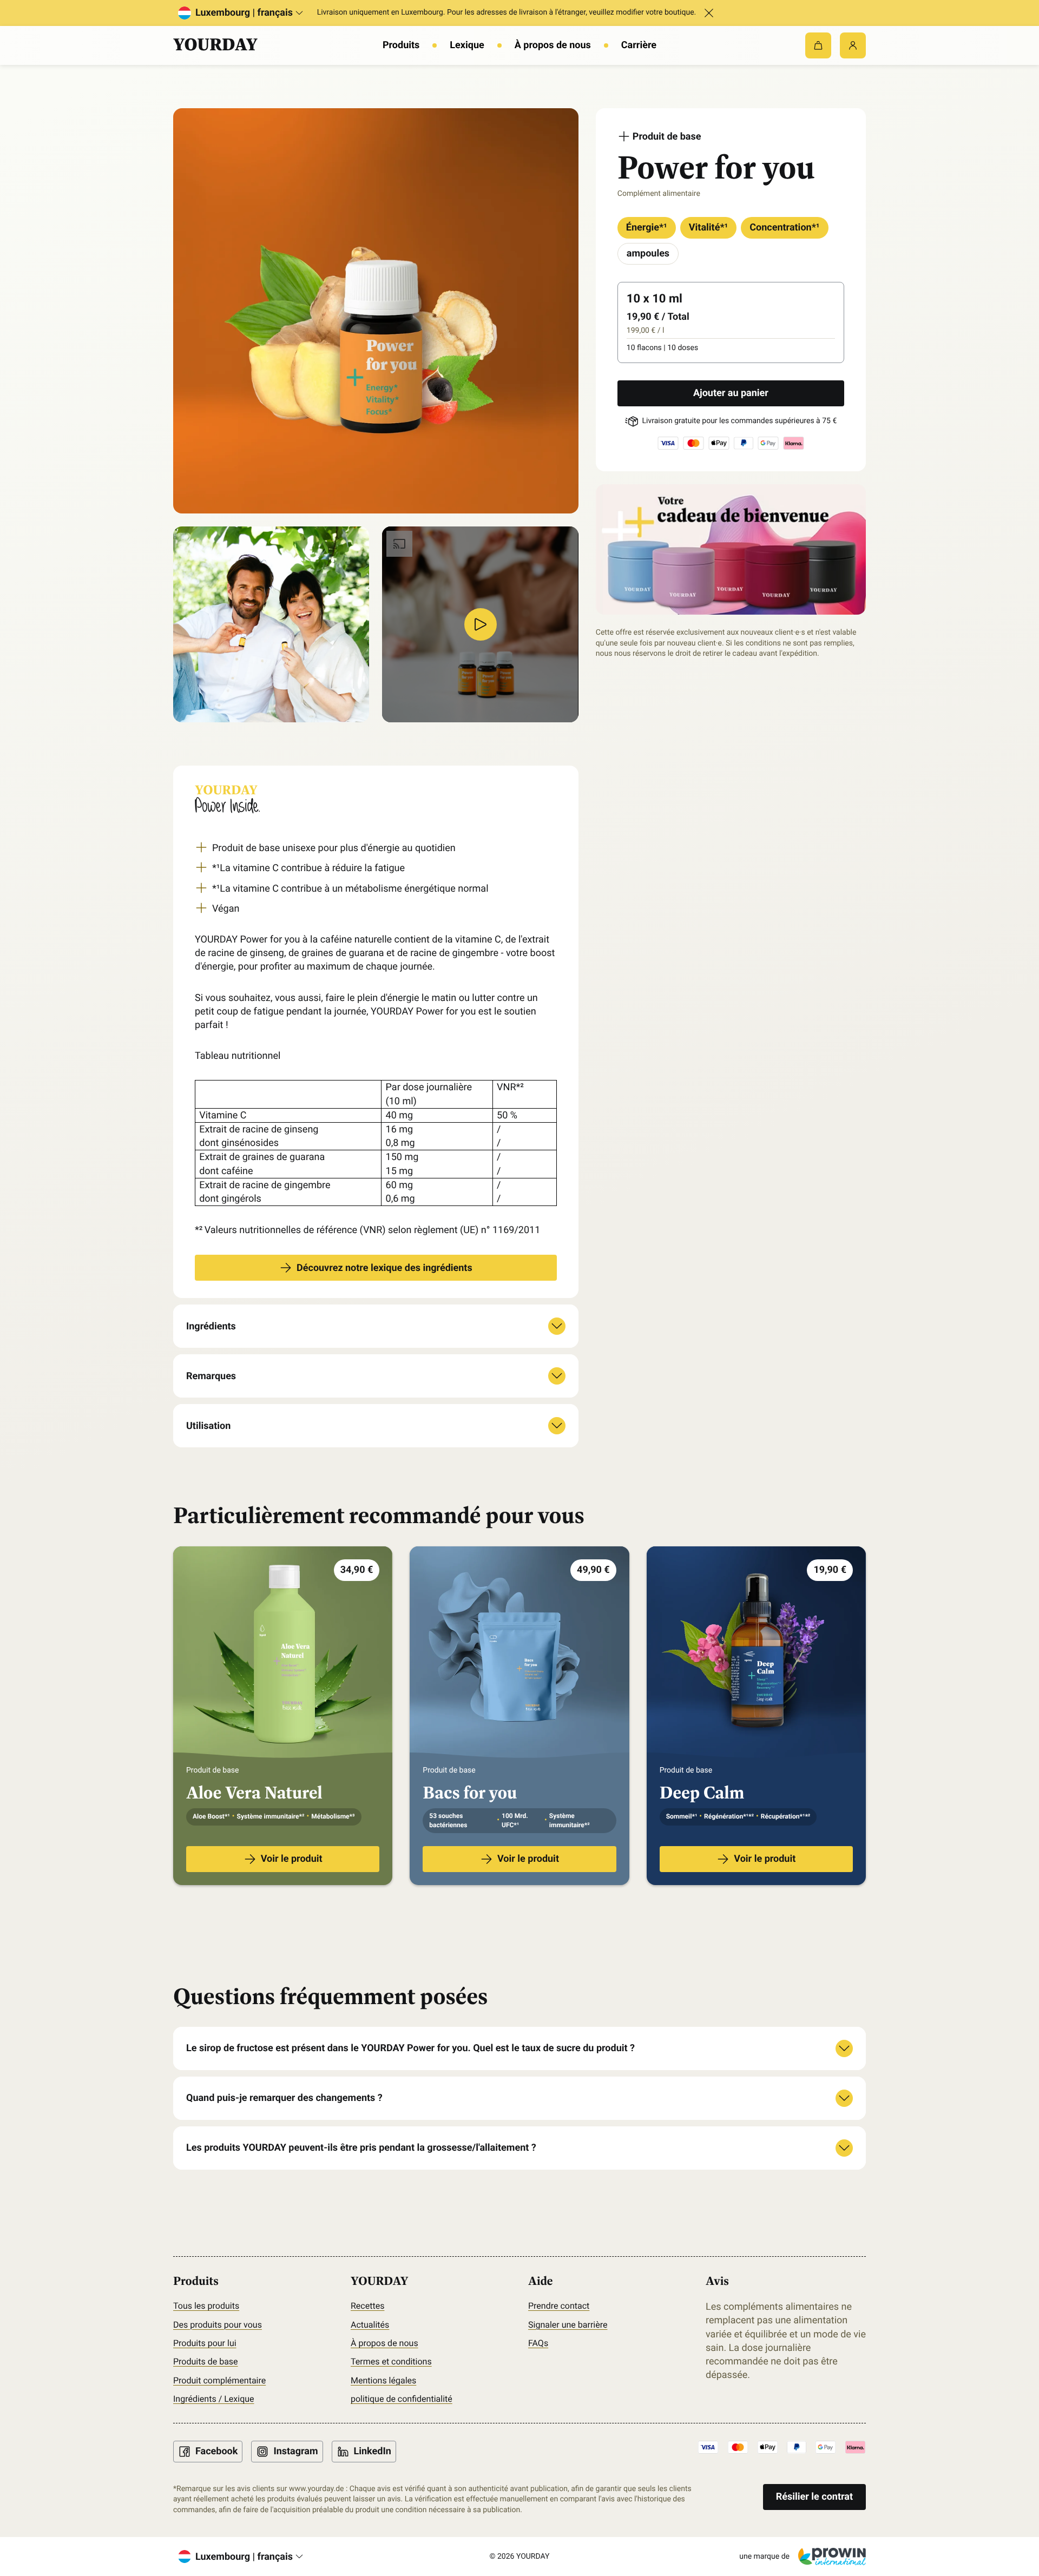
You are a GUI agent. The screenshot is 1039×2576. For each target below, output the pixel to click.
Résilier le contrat (814, 2497)
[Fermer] (709, 13)
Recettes (367, 2306)
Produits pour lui (205, 2343)
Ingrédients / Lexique (214, 2399)
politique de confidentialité (402, 2399)
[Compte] (853, 45)
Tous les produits (206, 2306)
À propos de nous (553, 45)
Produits (401, 45)
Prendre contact (559, 2306)
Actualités (370, 2325)
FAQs (538, 2343)
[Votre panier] (818, 45)
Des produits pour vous (218, 2325)
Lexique (467, 45)
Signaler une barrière (568, 2325)
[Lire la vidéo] (481, 624)
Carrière (639, 45)
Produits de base (206, 2361)
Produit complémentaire (219, 2380)
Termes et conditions (391, 2361)
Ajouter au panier (731, 393)
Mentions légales (383, 2380)
